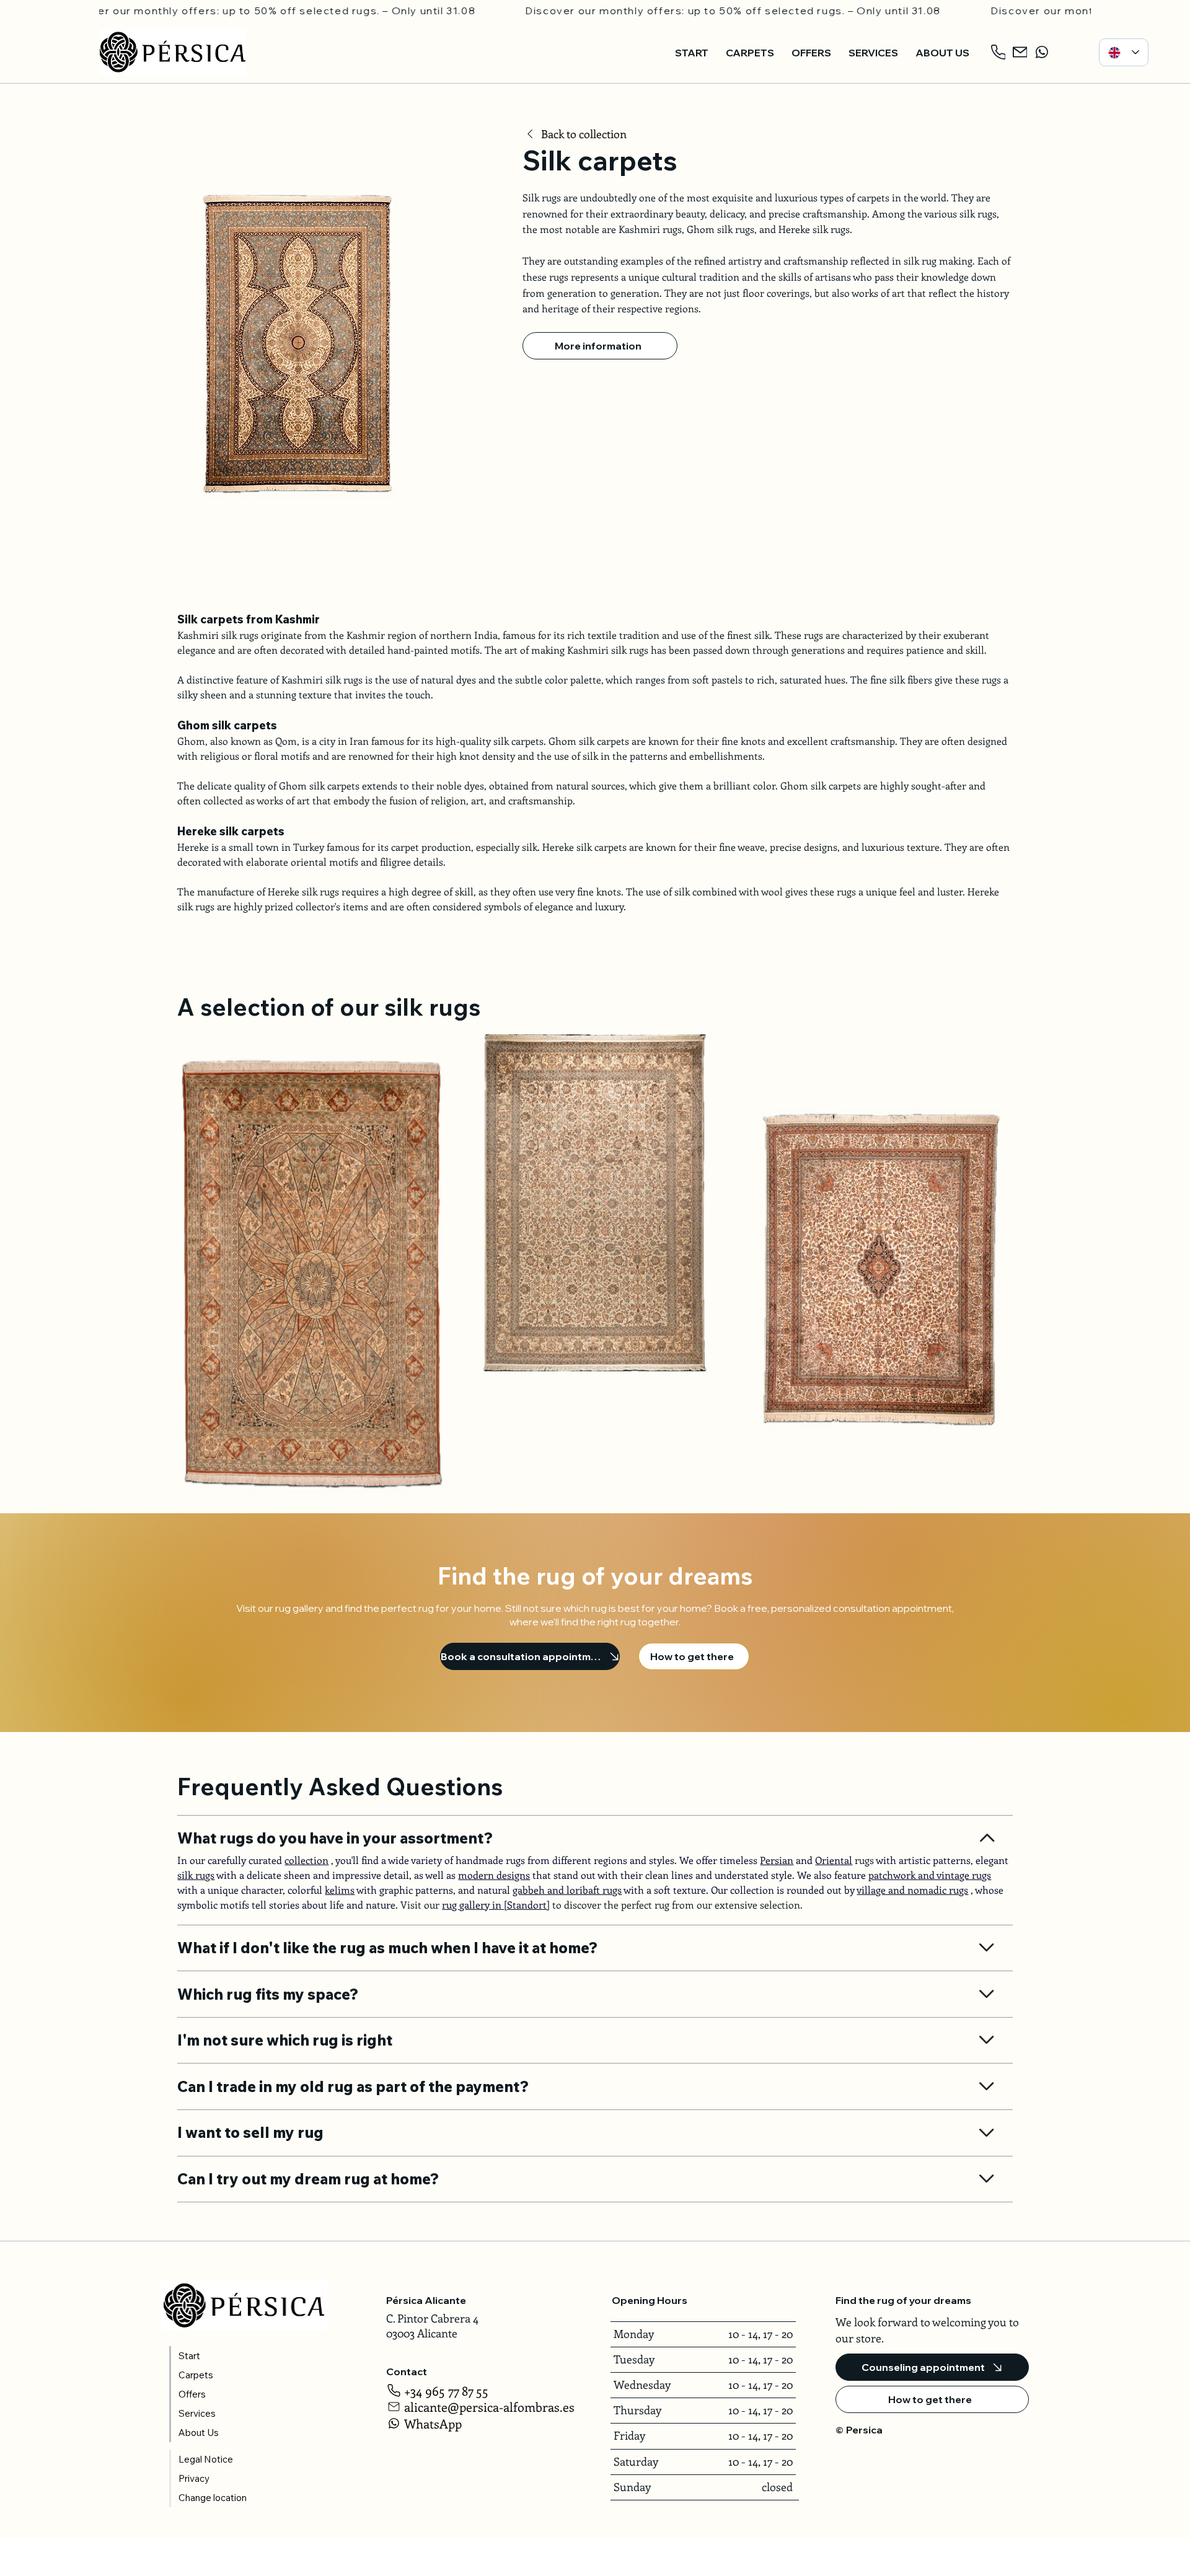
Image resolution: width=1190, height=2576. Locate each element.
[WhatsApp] (1043, 52)
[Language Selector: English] (1124, 52)
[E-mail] (1021, 52)
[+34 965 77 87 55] (999, 52)
